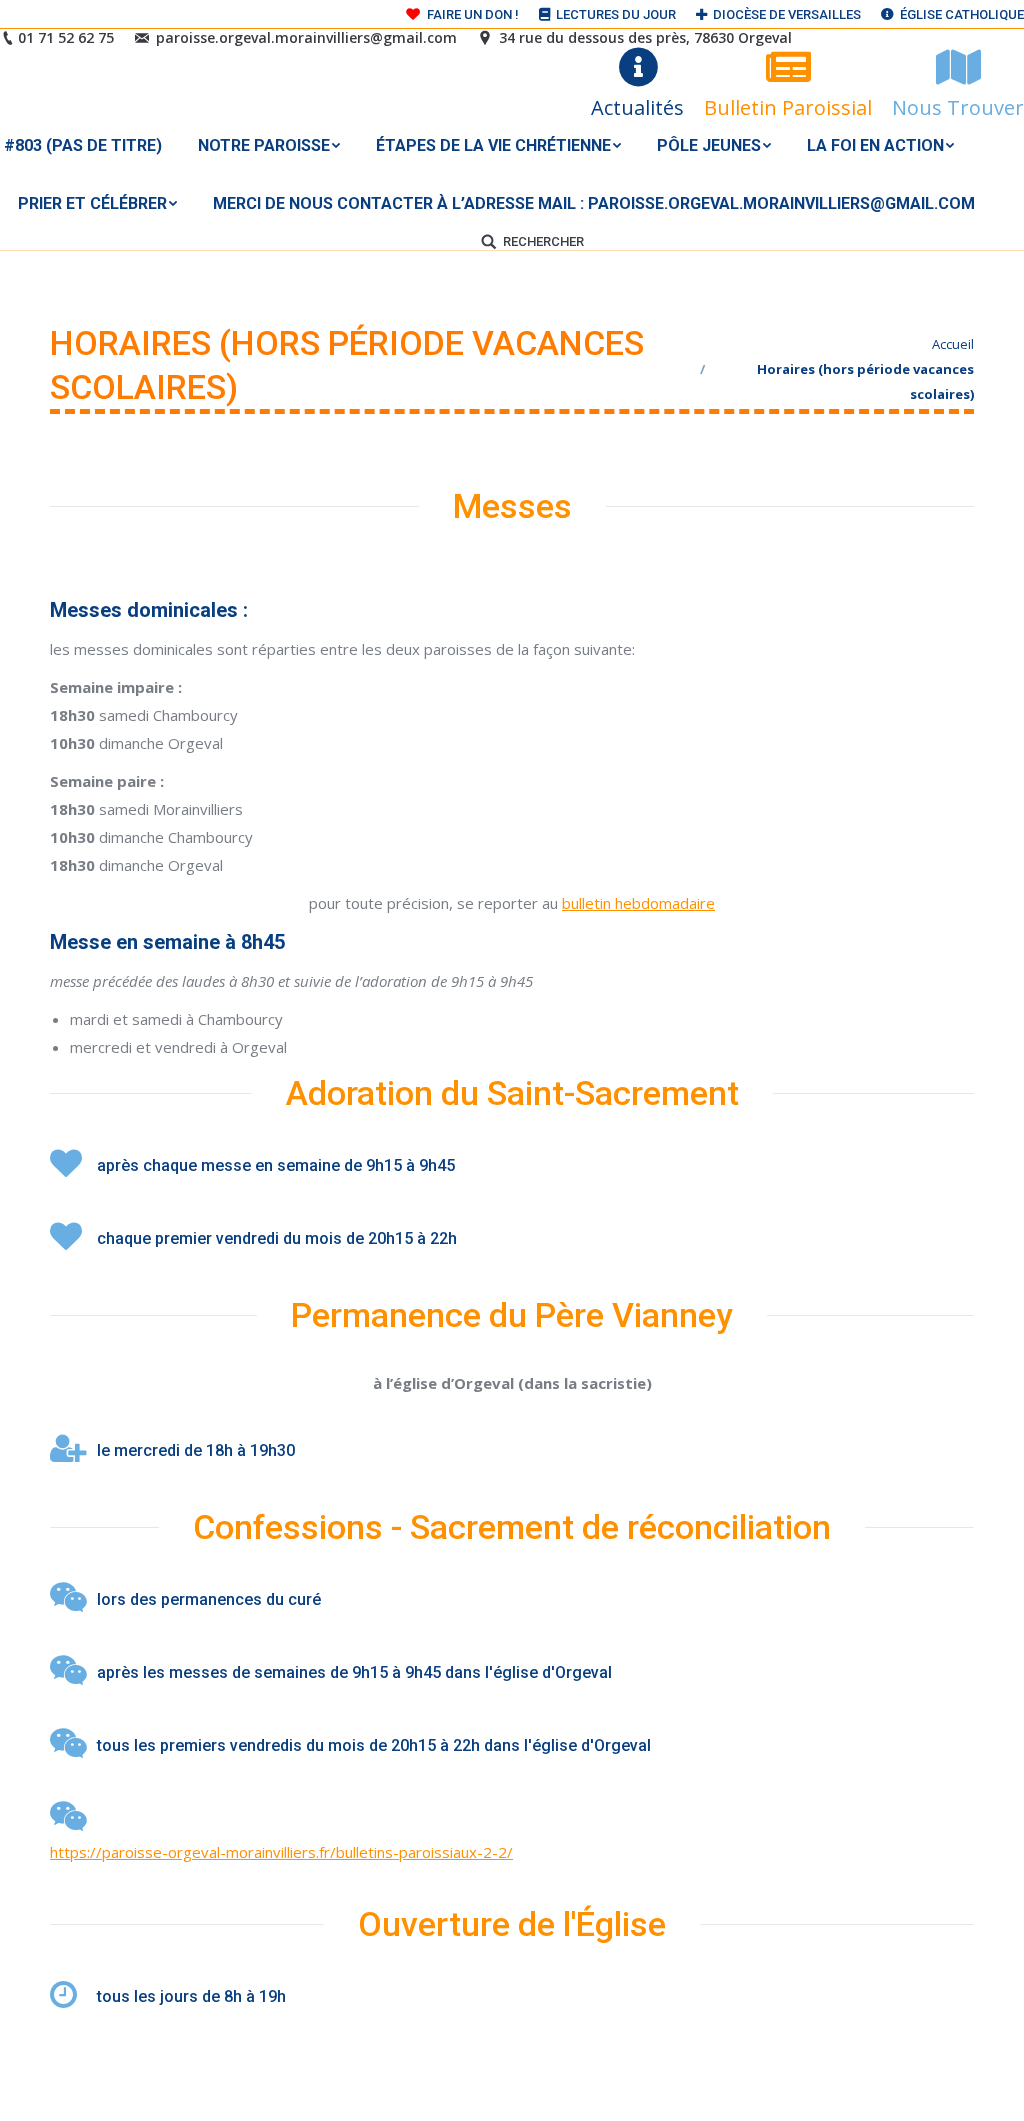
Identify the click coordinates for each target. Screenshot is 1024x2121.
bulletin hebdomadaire (638, 903)
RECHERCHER (543, 241)
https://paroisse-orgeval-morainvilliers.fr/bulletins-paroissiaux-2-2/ (281, 1852)
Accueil (953, 344)
